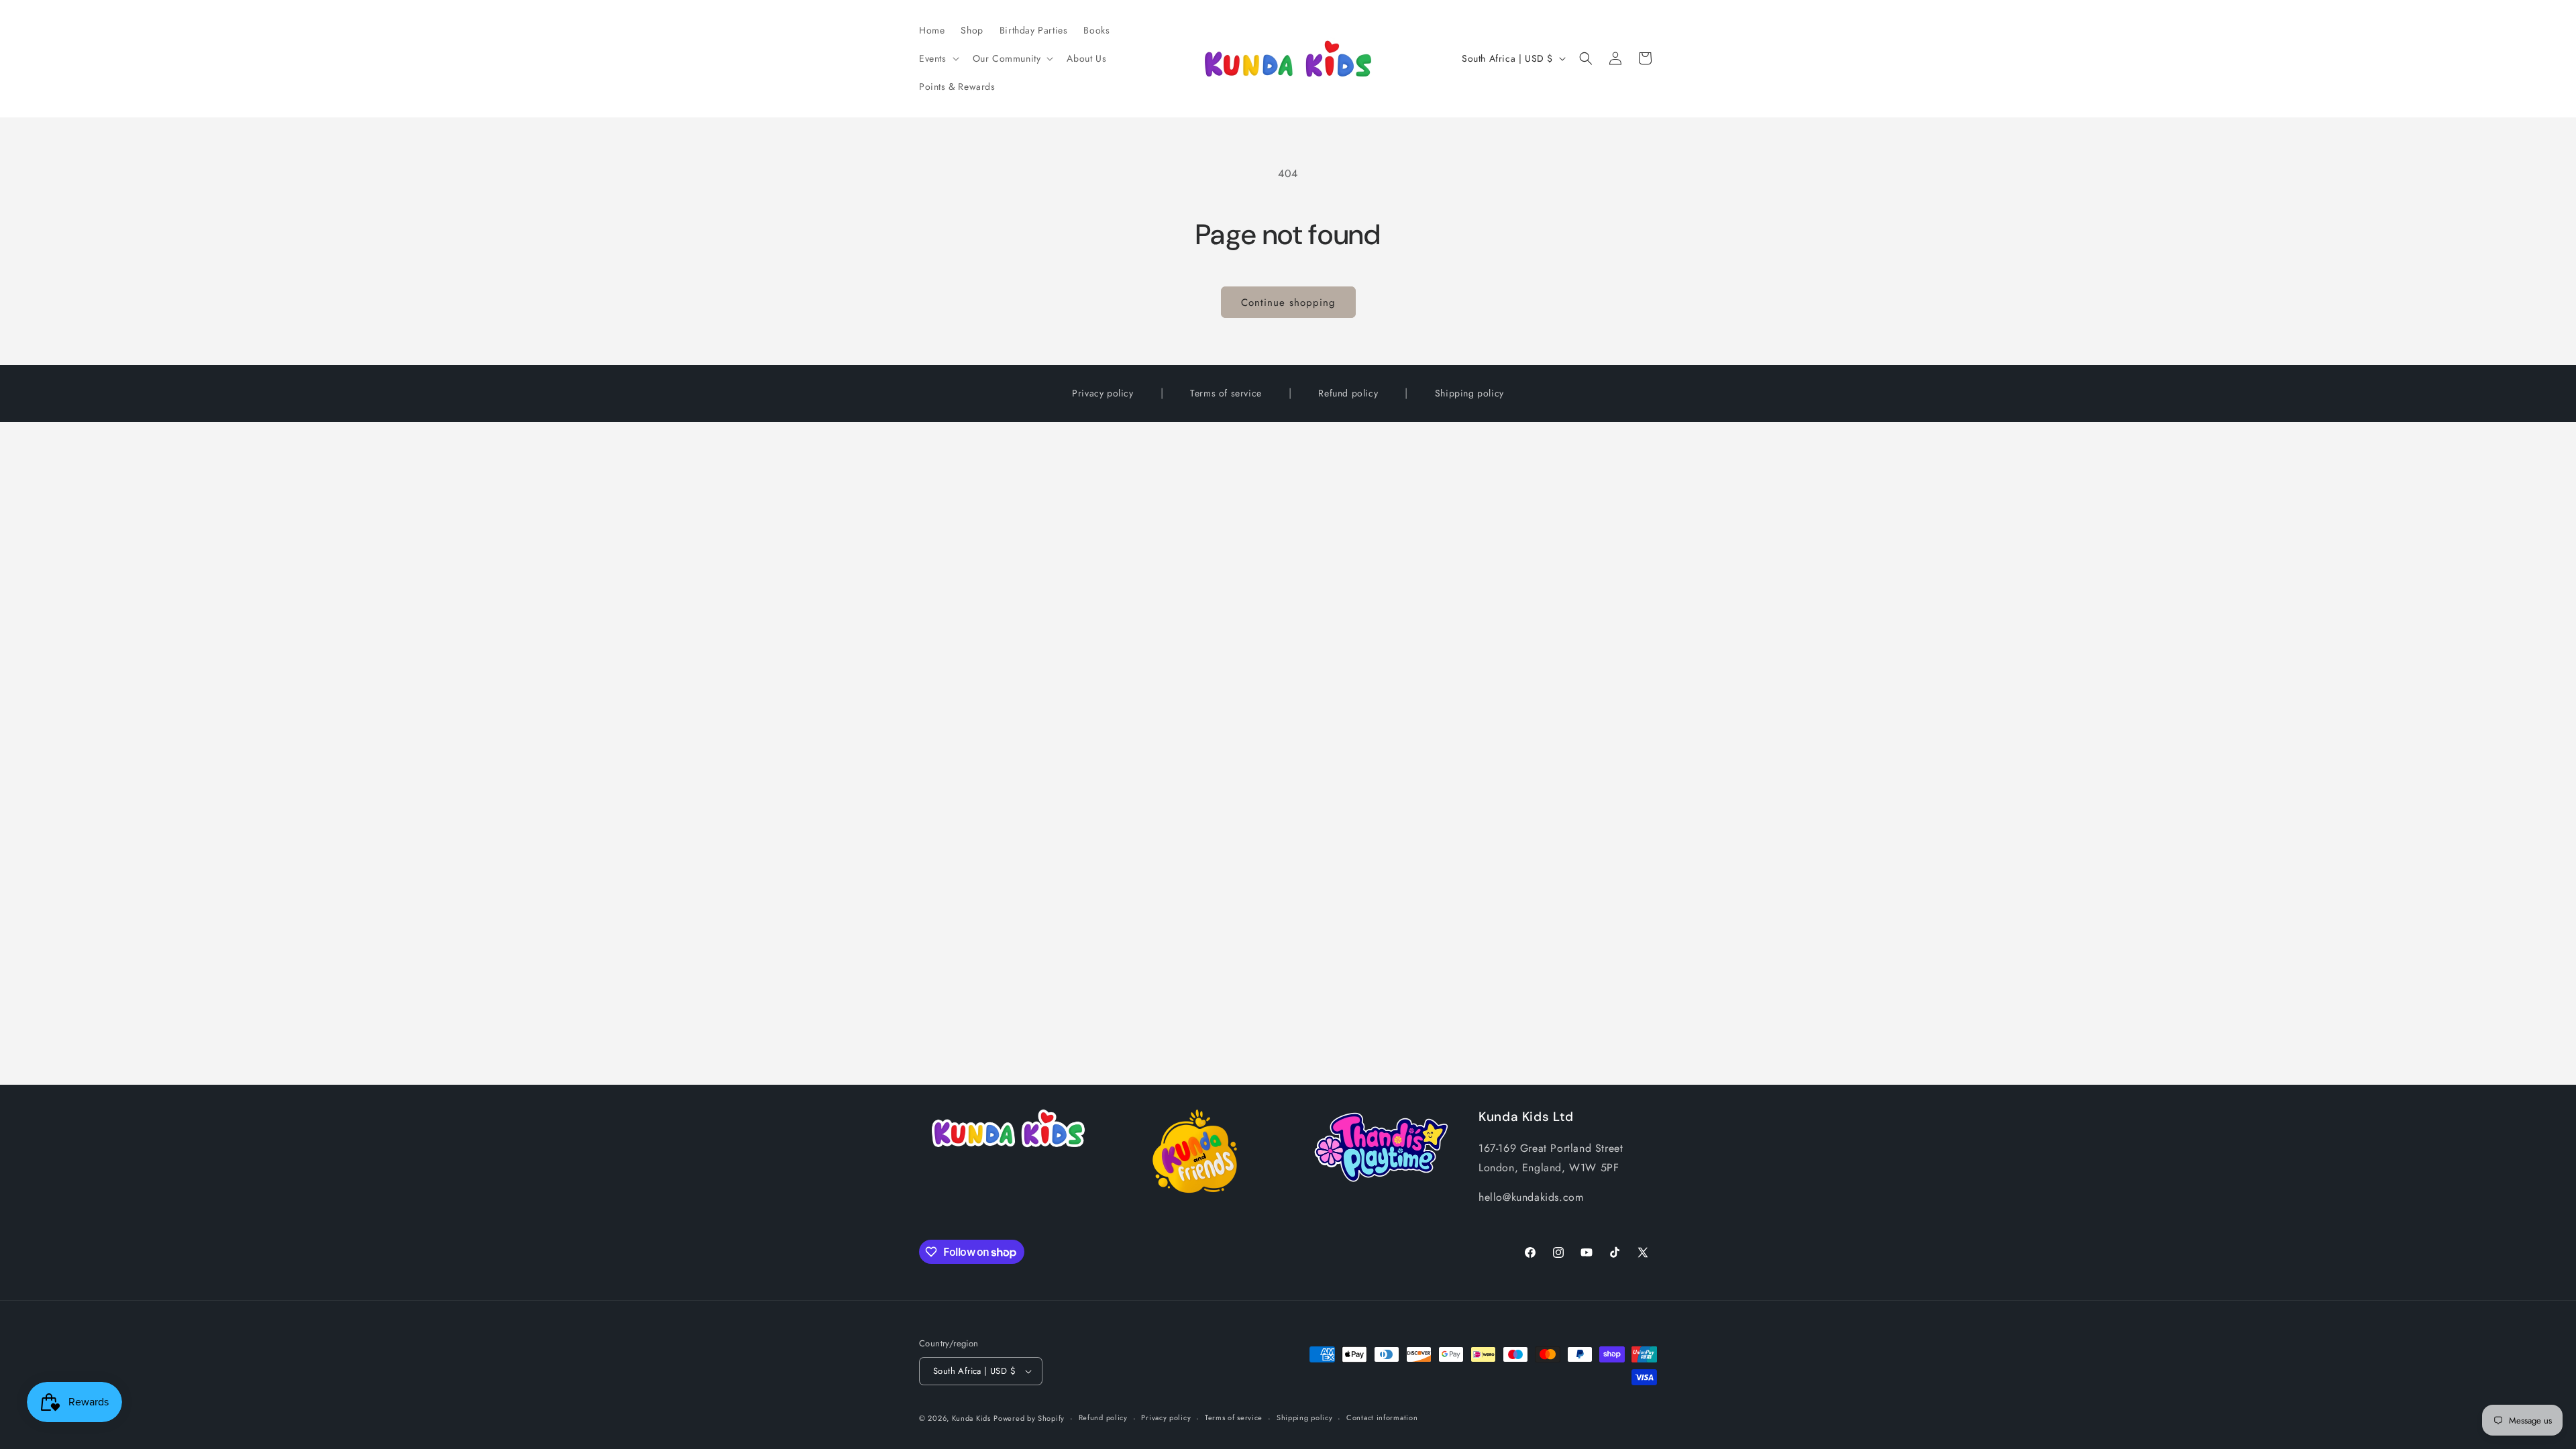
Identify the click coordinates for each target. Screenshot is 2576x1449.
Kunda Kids (971, 1418)
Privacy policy (1103, 393)
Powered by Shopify (1029, 1418)
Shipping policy (1469, 393)
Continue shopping (1288, 303)
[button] (938, 58)
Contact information (1382, 1417)
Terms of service (1226, 393)
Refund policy (1348, 393)
